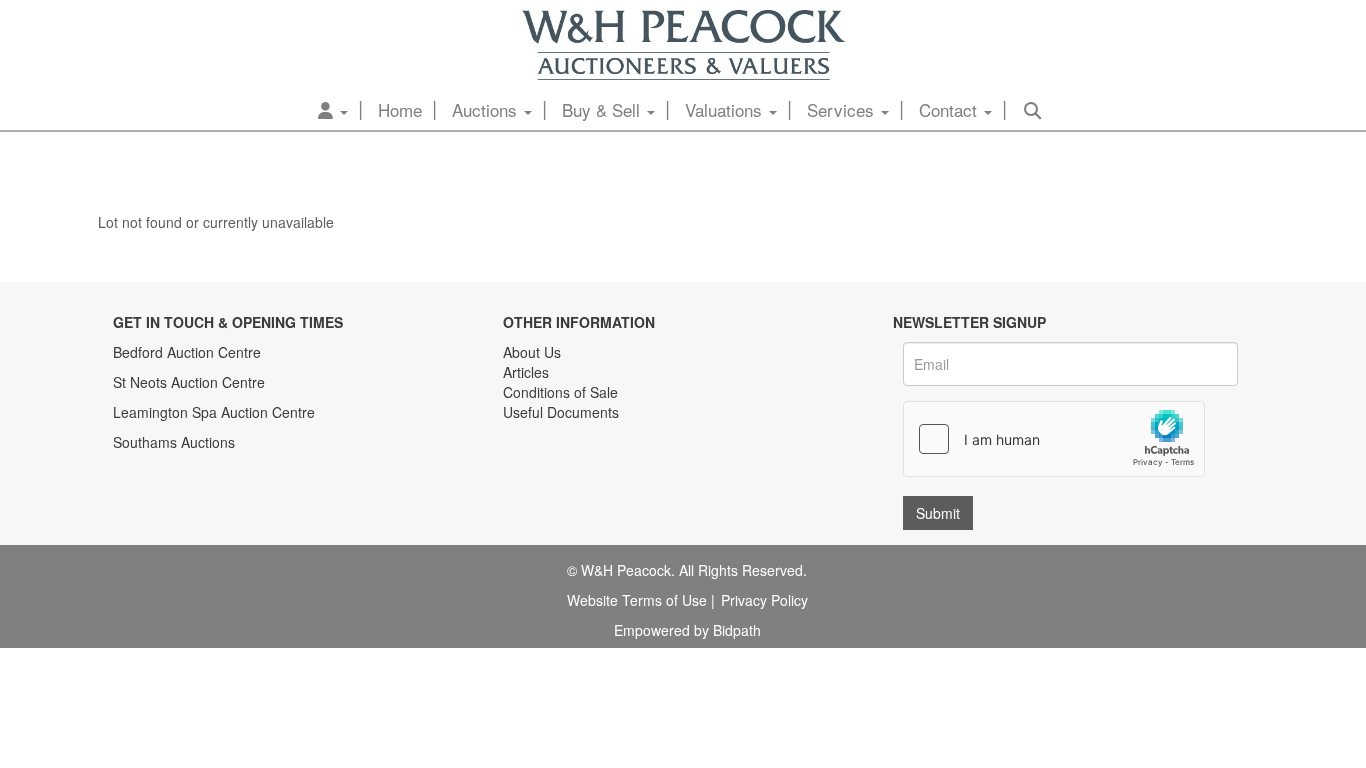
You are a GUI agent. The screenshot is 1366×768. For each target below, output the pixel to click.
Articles (526, 372)
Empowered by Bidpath (687, 630)
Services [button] (843, 109)
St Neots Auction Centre (189, 382)
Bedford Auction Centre (187, 352)
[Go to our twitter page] (564, 475)
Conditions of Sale (560, 392)
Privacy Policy (764, 600)
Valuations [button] (726, 109)
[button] (333, 110)
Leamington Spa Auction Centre (214, 412)
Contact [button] (950, 109)
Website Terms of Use (637, 600)
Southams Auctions (174, 442)
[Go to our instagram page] (605, 475)
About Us (532, 352)
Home (400, 109)
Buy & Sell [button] (603, 109)
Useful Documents (561, 412)
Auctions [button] (487, 109)
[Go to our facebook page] (522, 475)
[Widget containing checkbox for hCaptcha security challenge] (1054, 439)
